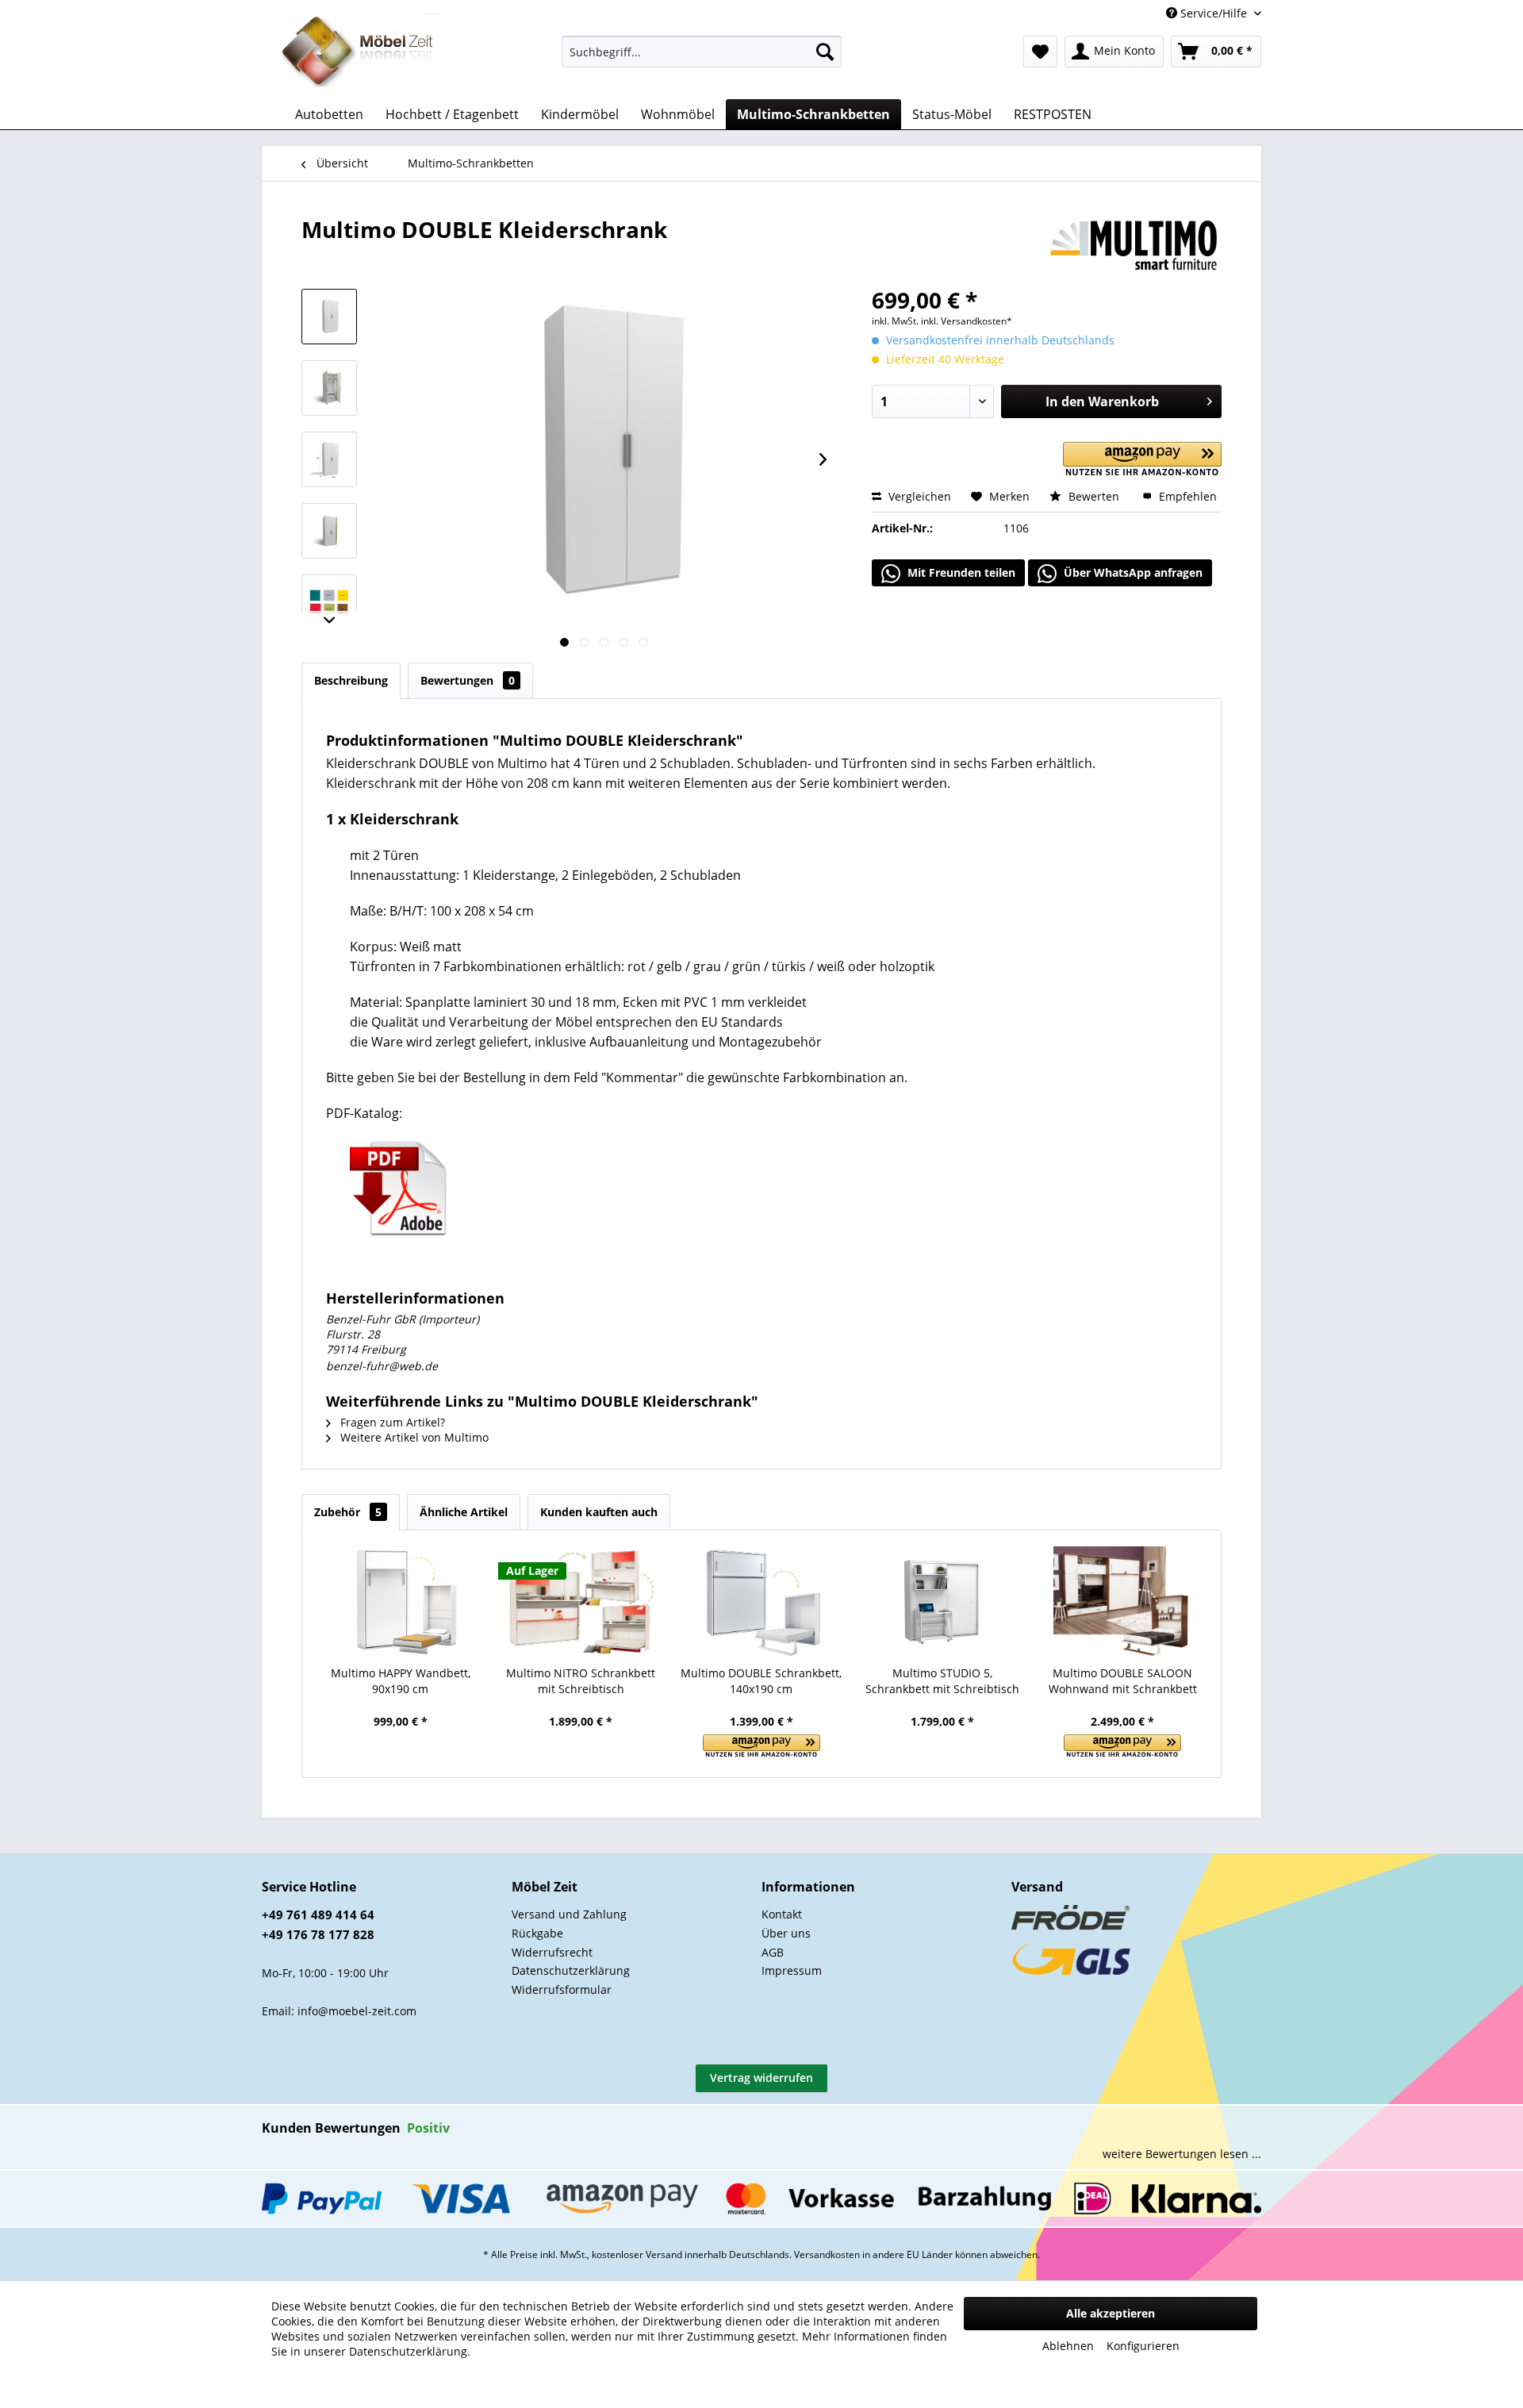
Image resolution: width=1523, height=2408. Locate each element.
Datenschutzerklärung (571, 1970)
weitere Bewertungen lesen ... (1182, 2154)
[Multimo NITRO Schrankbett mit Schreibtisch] (581, 1602)
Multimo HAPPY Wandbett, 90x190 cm (401, 1681)
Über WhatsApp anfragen (1132, 572)
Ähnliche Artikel (464, 1512)
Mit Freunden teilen (960, 572)
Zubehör (348, 1512)
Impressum (792, 1970)
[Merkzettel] (1040, 52)
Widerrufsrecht (552, 1952)
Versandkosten (827, 2254)
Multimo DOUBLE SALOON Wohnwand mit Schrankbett (1123, 1681)
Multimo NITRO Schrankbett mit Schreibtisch (581, 1681)
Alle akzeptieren (1111, 2313)
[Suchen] (825, 52)
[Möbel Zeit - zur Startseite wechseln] (358, 52)
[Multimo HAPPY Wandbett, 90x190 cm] (401, 1602)
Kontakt (782, 1914)
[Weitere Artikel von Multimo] (1135, 245)
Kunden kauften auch (599, 1512)
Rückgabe (537, 1933)
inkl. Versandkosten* (967, 321)
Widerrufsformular (562, 1989)
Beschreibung (351, 680)
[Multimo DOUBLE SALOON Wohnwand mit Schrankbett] (1122, 1602)
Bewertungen (468, 680)
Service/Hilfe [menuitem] (1214, 13)
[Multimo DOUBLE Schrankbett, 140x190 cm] (761, 1602)
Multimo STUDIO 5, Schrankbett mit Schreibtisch (942, 1681)
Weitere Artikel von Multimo (413, 1437)
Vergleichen (918, 496)
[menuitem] (702, 52)
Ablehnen (1068, 2346)
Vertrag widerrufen (761, 2078)
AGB (773, 1952)
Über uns (786, 1933)
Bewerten (1094, 496)
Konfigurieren (1143, 2346)
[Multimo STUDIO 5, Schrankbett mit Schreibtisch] (942, 1602)
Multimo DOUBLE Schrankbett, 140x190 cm (761, 1681)
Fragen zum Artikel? (391, 1422)
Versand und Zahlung (569, 1914)
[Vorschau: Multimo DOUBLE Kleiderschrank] (329, 317)
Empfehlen (1186, 496)
